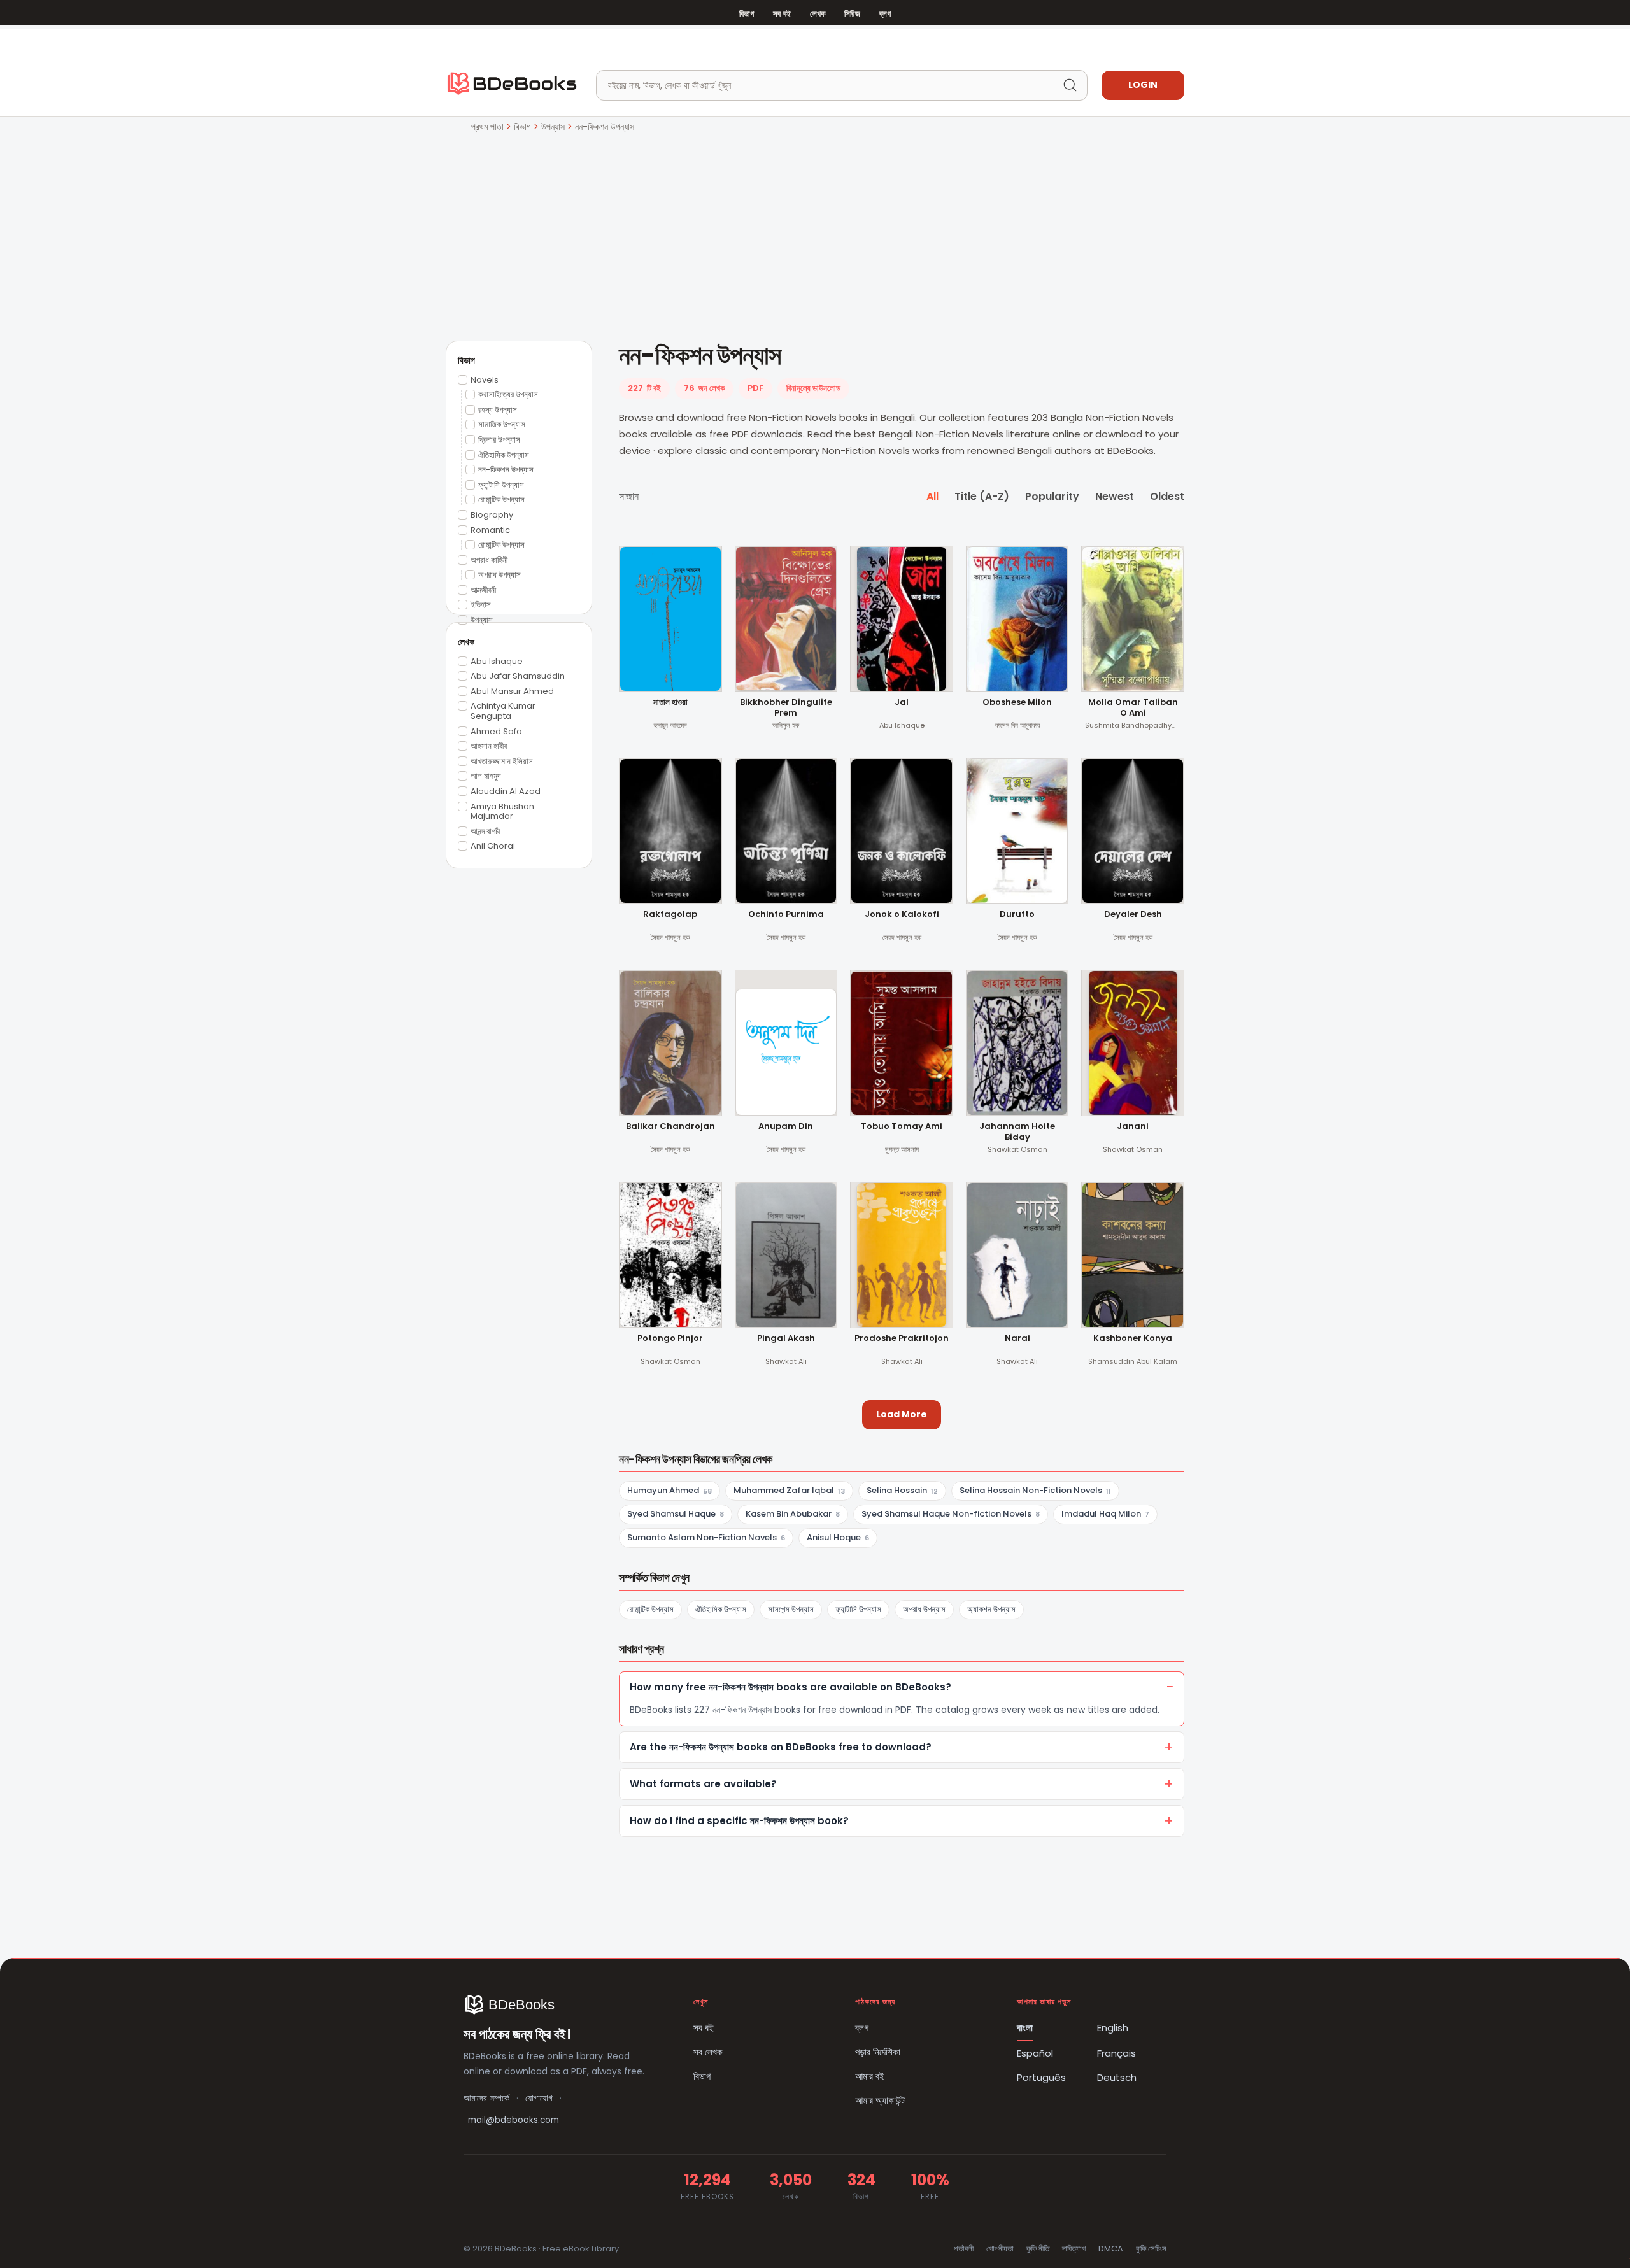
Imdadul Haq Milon (1105, 1514)
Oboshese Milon (1017, 703)
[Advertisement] (815, 230)
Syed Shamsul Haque (676, 1514)
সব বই (782, 14)
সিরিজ (852, 14)
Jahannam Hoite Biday (1017, 1132)
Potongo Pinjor (670, 1339)
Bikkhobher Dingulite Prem (786, 708)
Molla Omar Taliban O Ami (1133, 708)
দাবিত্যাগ (1074, 2249)
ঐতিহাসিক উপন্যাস (721, 1609)
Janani (1133, 1127)
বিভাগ (747, 14)
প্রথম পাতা (487, 127)
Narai (1017, 1339)
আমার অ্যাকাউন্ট (880, 2100)
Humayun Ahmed (670, 1490)
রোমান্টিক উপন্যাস (650, 1609)
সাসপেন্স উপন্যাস (791, 1609)
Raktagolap (670, 915)
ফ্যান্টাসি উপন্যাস (858, 1609)
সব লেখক (708, 2052)
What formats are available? (703, 1784)
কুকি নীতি (1038, 2249)
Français (1116, 2053)
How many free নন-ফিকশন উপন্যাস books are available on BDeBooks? (790, 1687)
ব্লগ (885, 14)
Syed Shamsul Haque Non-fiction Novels (951, 1514)
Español (1035, 2053)
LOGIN (1143, 85)
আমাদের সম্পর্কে (486, 2098)
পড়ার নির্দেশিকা (878, 2052)
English (1113, 2028)
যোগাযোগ (539, 2098)
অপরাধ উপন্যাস (924, 1609)
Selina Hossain (902, 1490)
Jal (902, 703)
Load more (902, 1414)
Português (1041, 2077)
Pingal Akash (786, 1339)
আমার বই (870, 2076)
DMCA (1111, 2249)
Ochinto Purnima (786, 915)
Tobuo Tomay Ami (902, 1127)
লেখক (818, 14)
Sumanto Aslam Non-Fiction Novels (706, 1537)
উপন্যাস (553, 127)
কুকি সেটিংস (1151, 2249)
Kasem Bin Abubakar (793, 1514)
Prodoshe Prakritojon (902, 1339)
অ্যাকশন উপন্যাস (991, 1609)
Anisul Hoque (838, 1537)
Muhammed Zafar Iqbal (789, 1490)
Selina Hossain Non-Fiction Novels (1035, 1490)
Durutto (1017, 915)
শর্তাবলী (964, 2249)
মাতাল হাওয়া (670, 703)
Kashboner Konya (1133, 1339)
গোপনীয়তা (1000, 2249)
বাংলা (1025, 2028)
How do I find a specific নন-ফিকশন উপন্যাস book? (739, 1821)
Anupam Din (786, 1127)
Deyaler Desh (1133, 915)
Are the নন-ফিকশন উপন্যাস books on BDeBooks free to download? (781, 1747)
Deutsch (1117, 2077)
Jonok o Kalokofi (902, 915)
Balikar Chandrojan (670, 1127)
